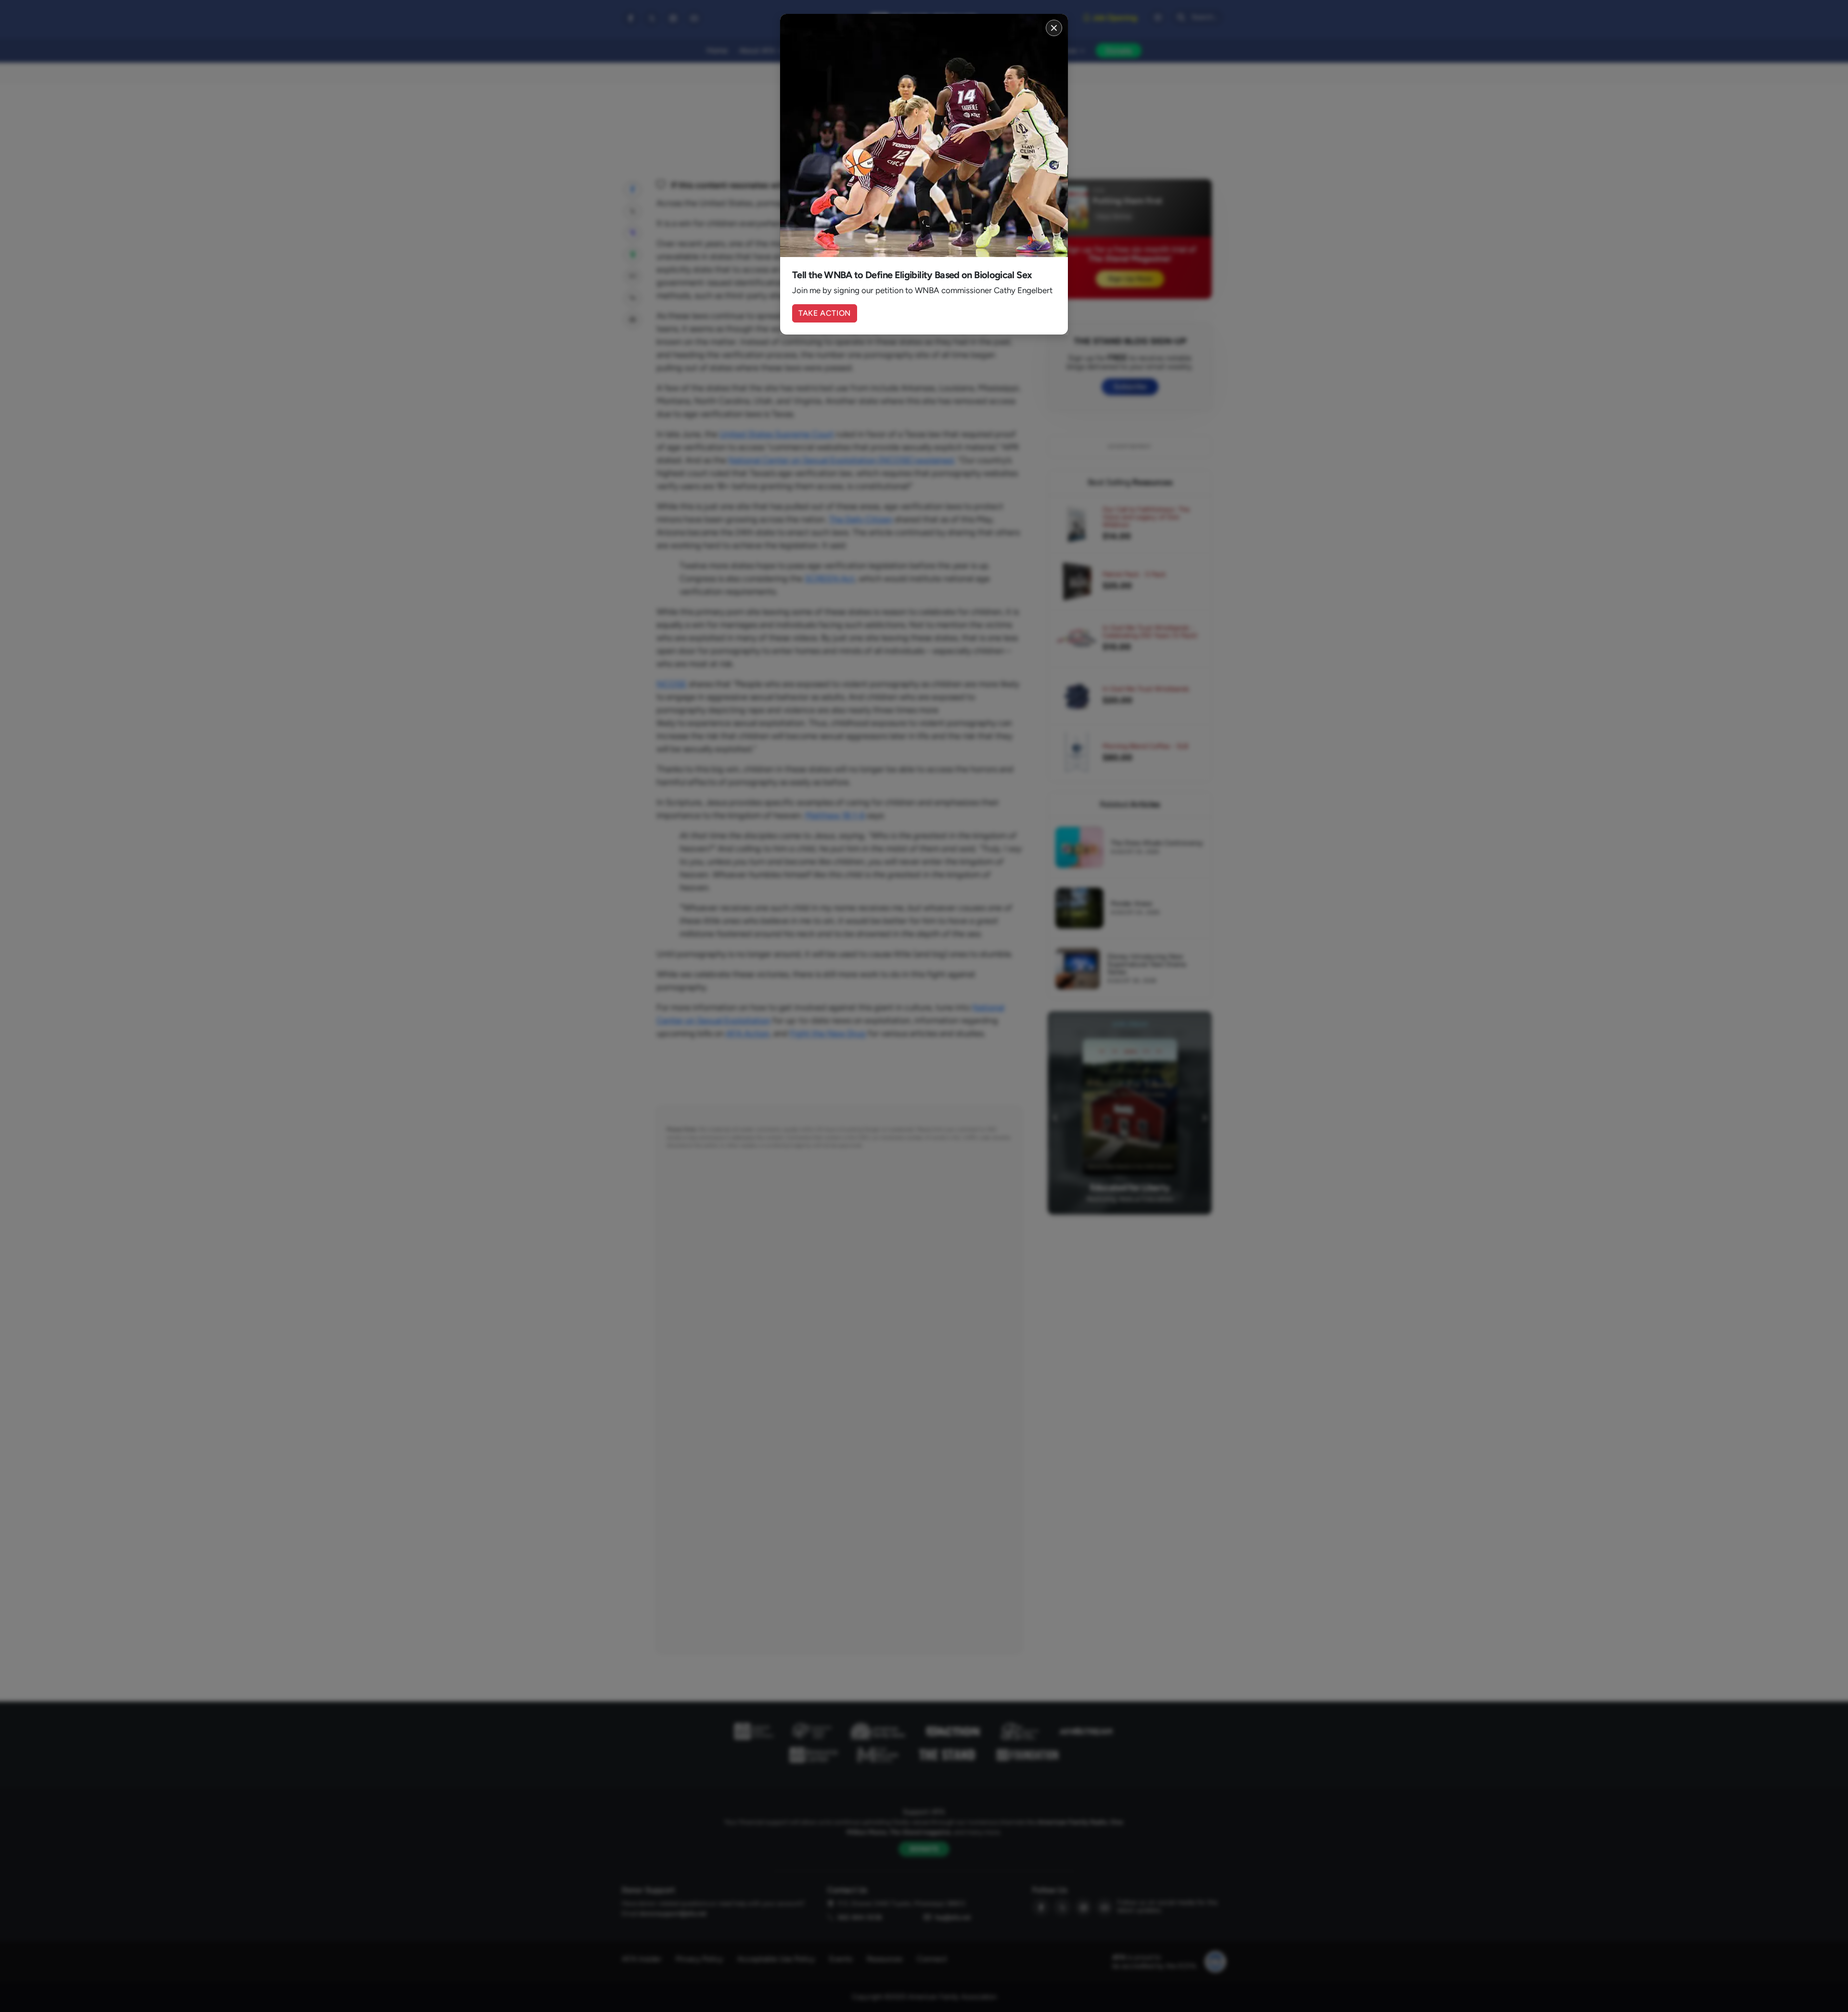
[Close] (1054, 28)
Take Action (825, 313)
